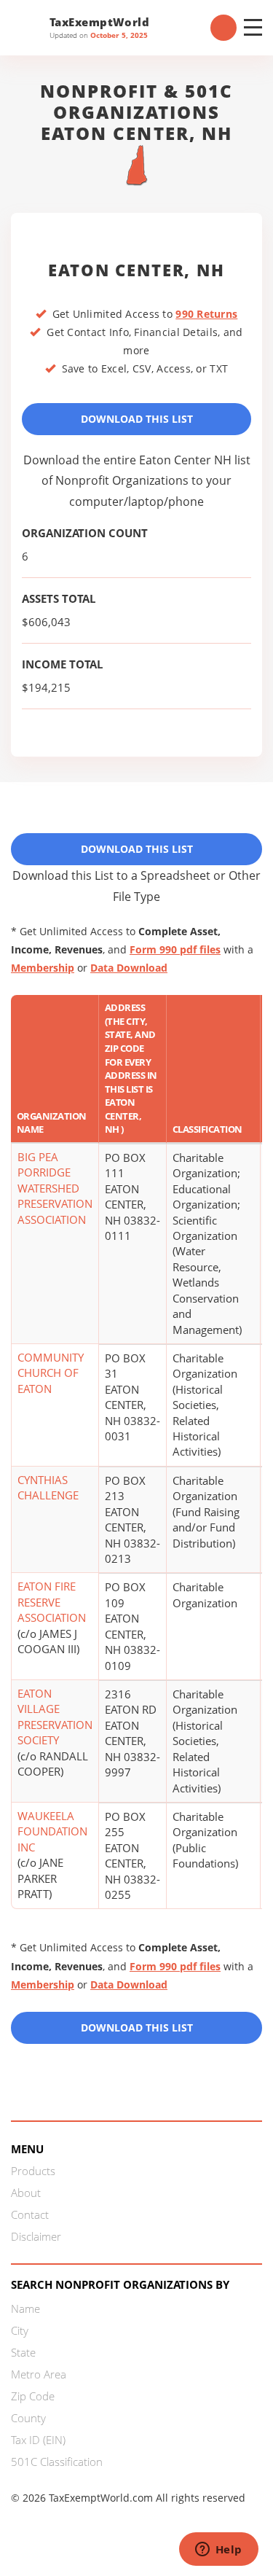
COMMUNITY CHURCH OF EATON (51, 1373)
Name (25, 2308)
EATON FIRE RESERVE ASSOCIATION (52, 1602)
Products (33, 2171)
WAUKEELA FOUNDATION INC (52, 1831)
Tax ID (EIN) (38, 2440)
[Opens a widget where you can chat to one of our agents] (218, 2550)
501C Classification (57, 2462)
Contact (30, 2214)
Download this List (137, 2027)
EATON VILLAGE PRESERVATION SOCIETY (55, 1717)
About (26, 2193)
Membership (43, 968)
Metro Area (39, 2374)
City (20, 2330)
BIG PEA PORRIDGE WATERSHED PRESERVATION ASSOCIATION (55, 1188)
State (23, 2352)
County (28, 2418)
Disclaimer (36, 2236)
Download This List (137, 419)
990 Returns (206, 314)
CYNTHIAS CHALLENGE (48, 1487)
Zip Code (33, 2396)
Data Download (129, 968)
